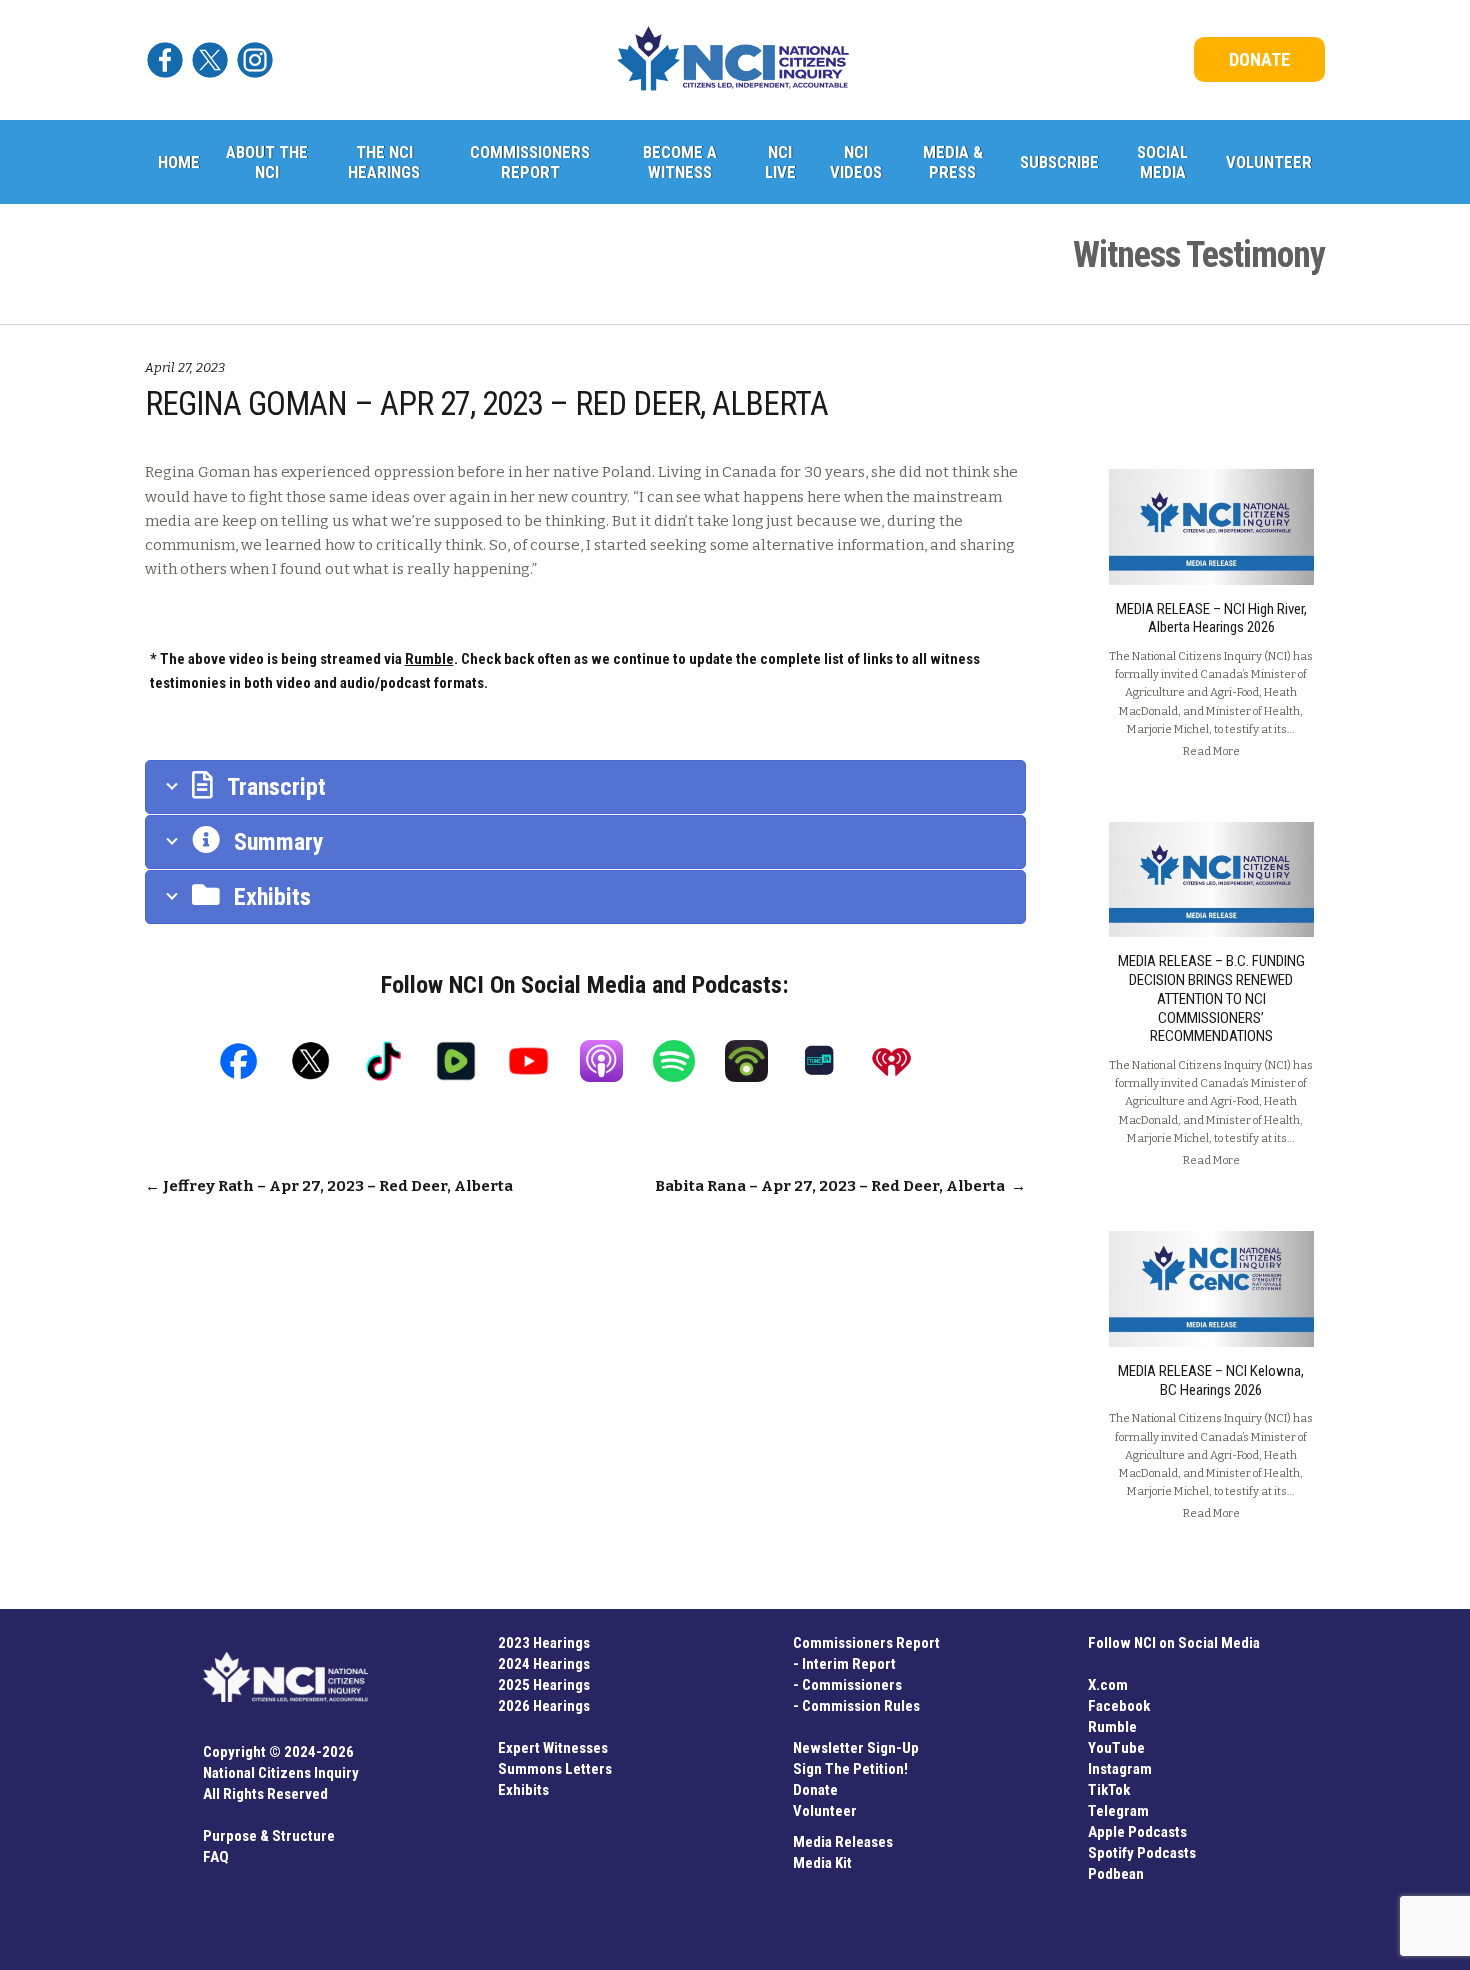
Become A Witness (680, 162)
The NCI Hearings (384, 162)
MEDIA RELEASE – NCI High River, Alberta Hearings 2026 (1211, 618)
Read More (1211, 751)
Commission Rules (861, 1706)
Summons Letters (555, 1769)
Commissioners (852, 1685)
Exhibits (523, 1790)
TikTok (1109, 1790)
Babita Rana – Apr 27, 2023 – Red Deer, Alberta (840, 1186)
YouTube (1116, 1748)
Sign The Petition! (850, 1769)
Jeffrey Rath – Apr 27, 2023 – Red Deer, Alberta (329, 1186)
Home (179, 162)
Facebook (1119, 1706)
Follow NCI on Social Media (1174, 1643)
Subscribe (1059, 162)
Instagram (1120, 1769)
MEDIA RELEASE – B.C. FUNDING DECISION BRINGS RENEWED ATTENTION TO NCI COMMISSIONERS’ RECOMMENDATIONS (1211, 998)
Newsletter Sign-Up (856, 1748)
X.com (1108, 1685)
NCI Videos (856, 162)
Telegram (1118, 1811)
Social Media (1162, 162)
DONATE (1259, 59)
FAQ (216, 1857)
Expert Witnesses (553, 1748)
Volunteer (1269, 162)
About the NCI (267, 162)
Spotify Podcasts (1142, 1853)
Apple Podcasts (1137, 1832)
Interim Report (849, 1664)
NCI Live (780, 162)
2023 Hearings (544, 1643)
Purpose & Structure (269, 1836)
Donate (815, 1790)
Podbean (1116, 1874)
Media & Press (953, 162)
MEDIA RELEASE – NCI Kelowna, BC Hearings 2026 (1211, 1380)
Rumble (1112, 1727)
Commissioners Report (530, 162)
